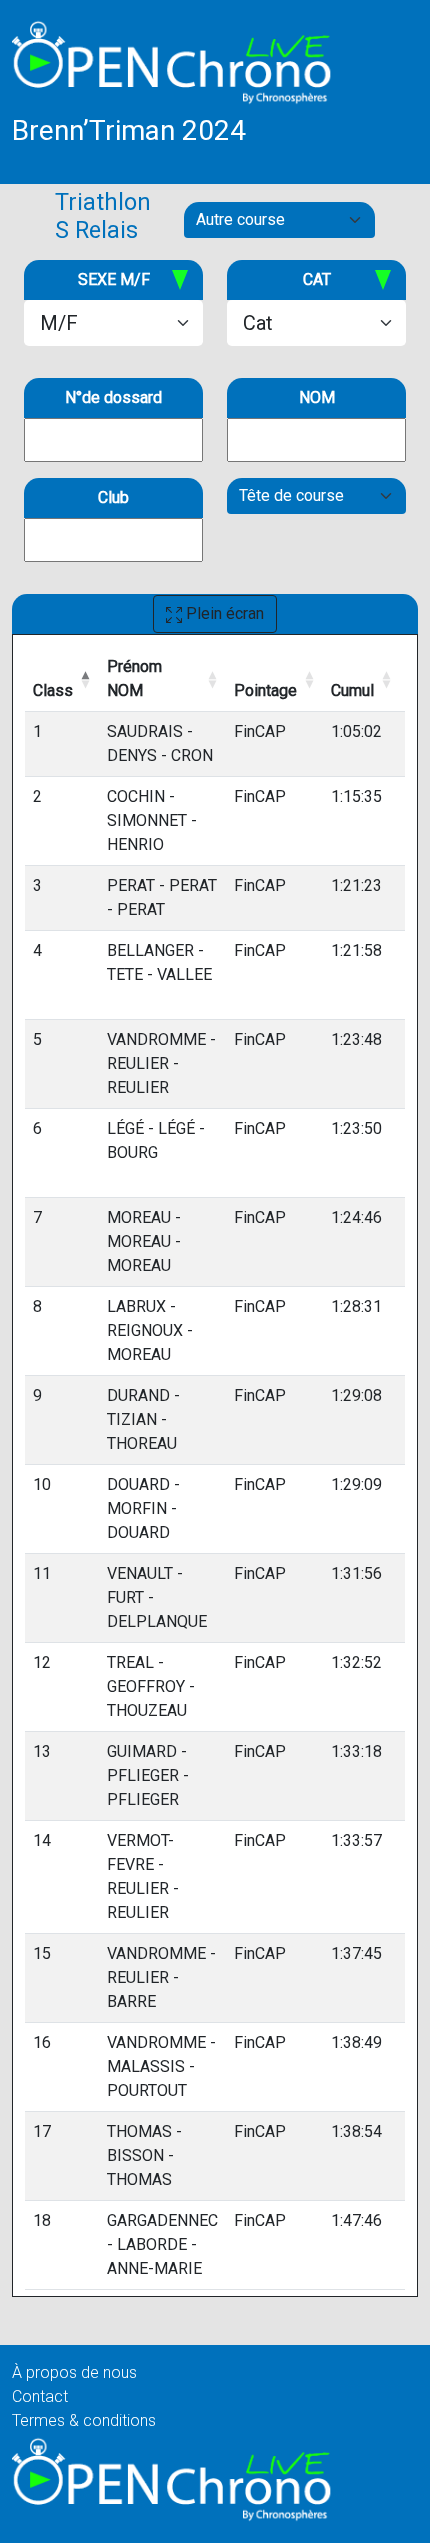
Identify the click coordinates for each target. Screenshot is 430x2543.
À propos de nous (74, 2372)
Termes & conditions (84, 2420)
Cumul (352, 690)
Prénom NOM (134, 678)
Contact (40, 2396)
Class (53, 690)
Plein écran (223, 613)
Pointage (265, 690)
